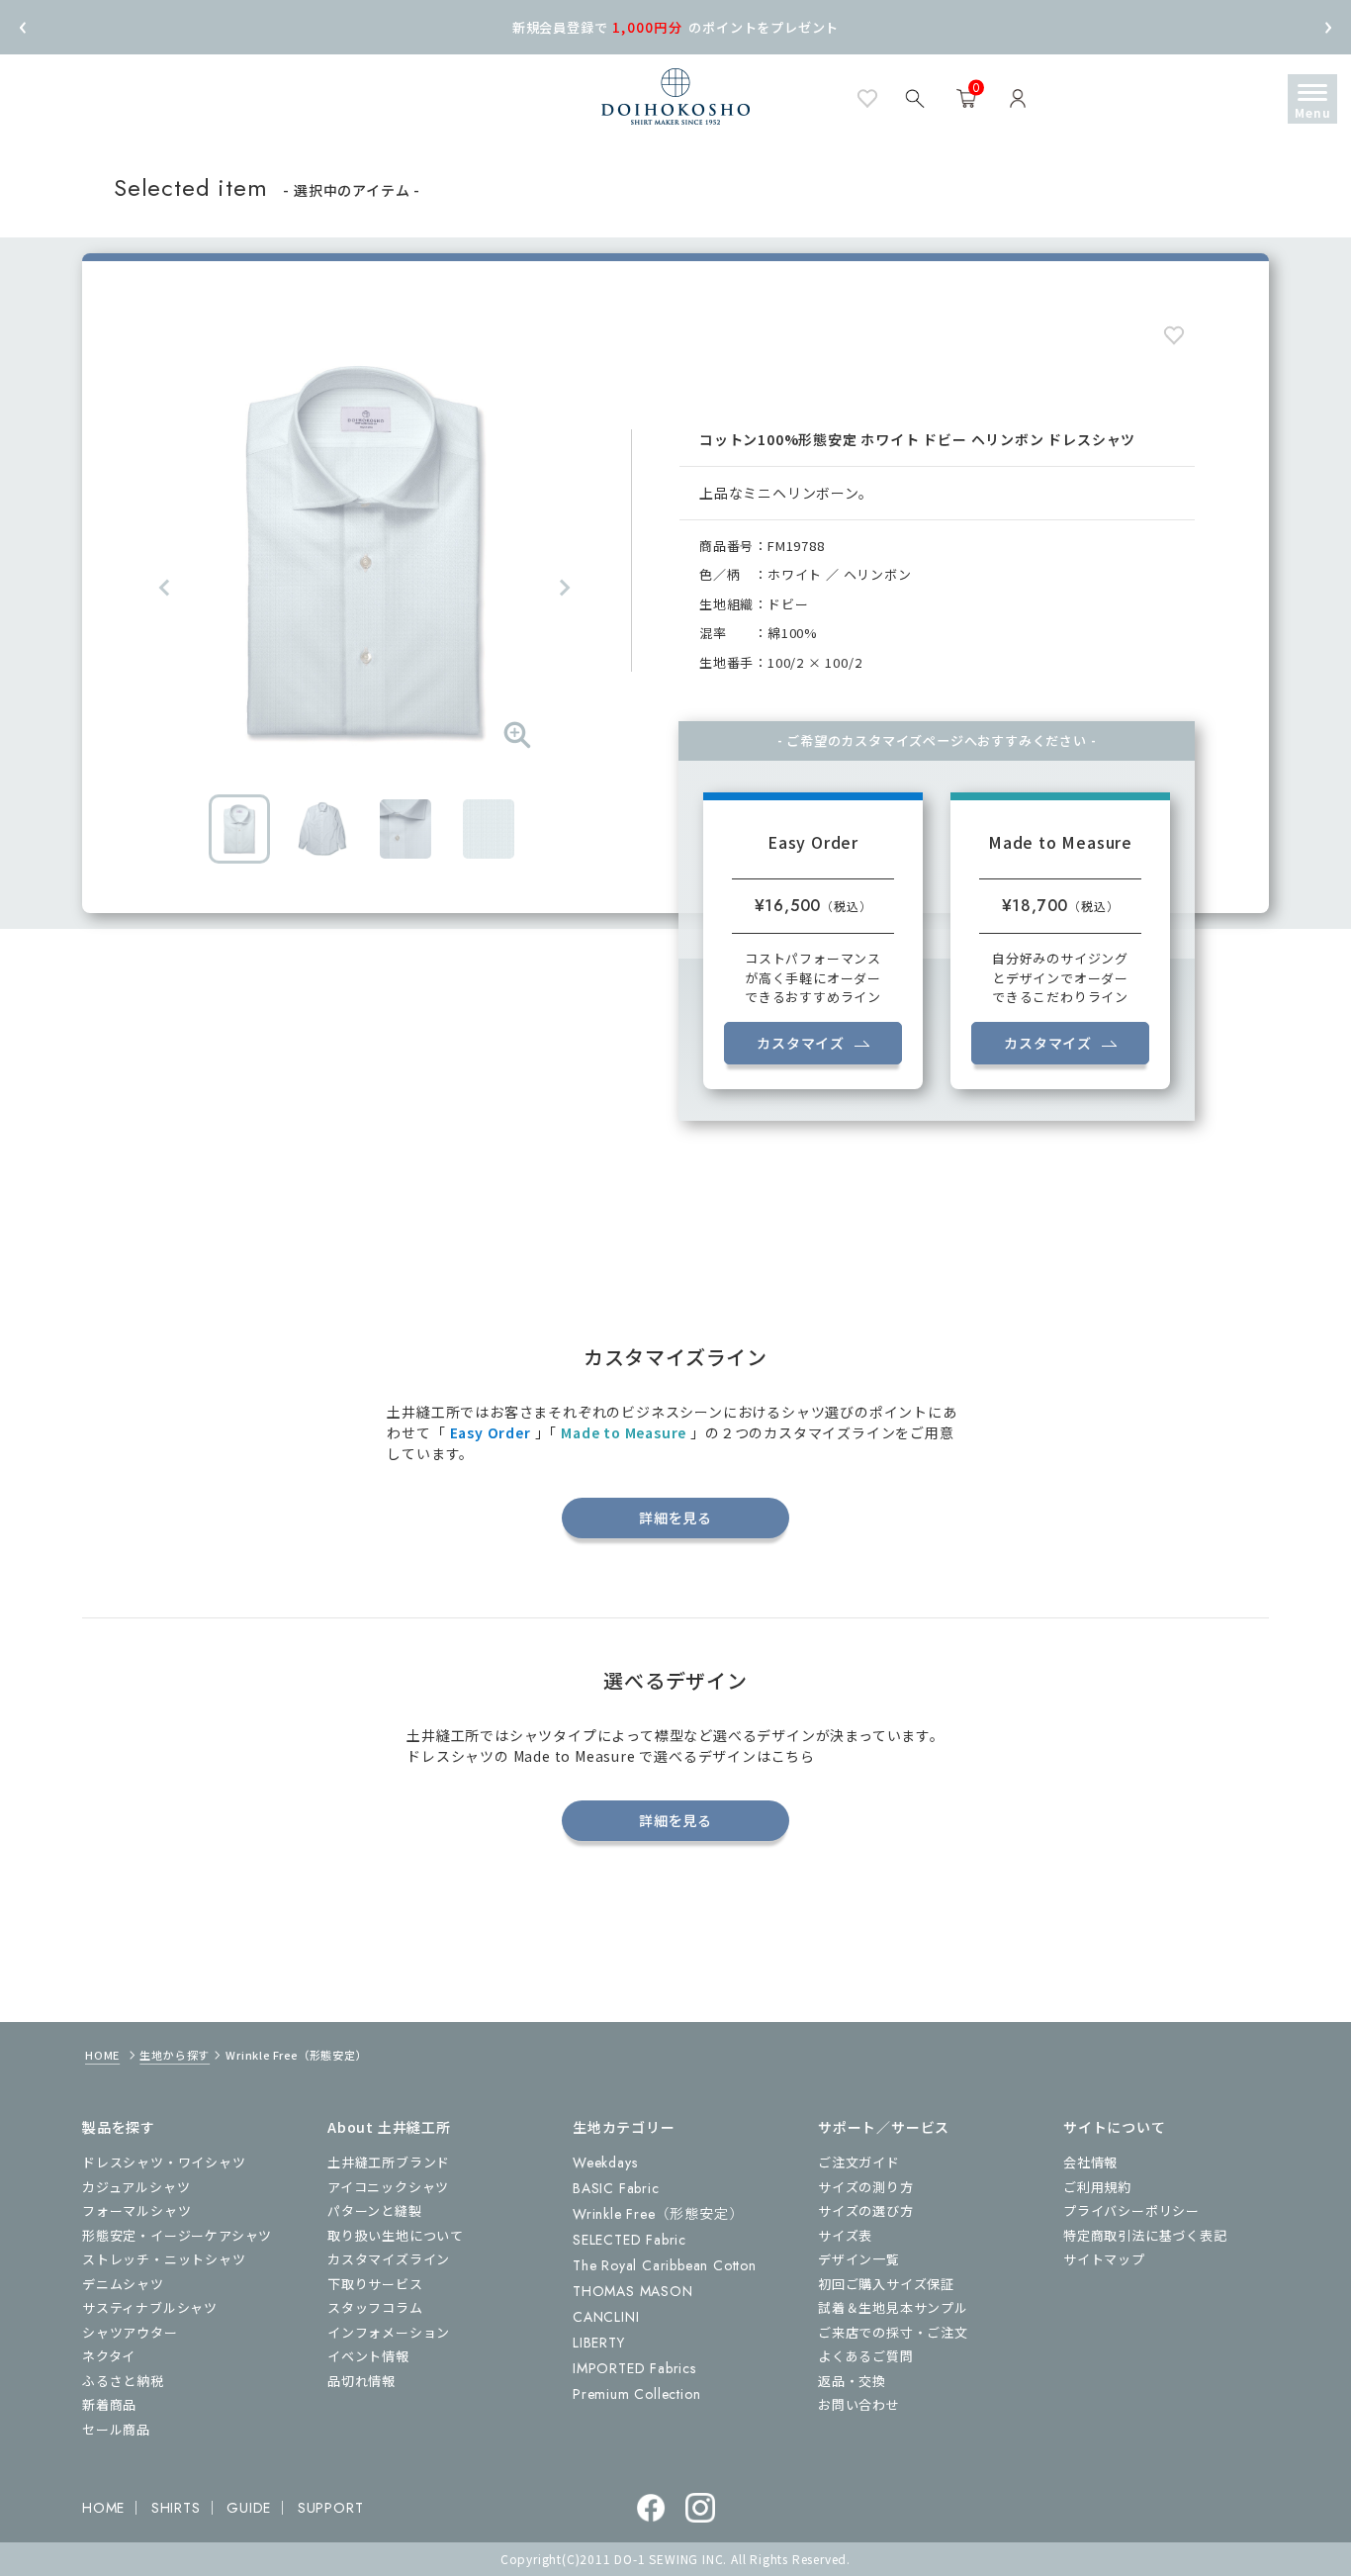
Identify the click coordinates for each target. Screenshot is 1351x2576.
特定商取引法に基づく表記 (1145, 2235)
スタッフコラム (375, 2307)
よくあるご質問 (866, 2356)
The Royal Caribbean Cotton (665, 2265)
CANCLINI (606, 2317)
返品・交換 (852, 2381)
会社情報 (1090, 2162)
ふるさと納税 (123, 2381)
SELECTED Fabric (630, 2240)
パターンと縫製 (375, 2210)
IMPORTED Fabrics (634, 2368)
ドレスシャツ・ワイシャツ (164, 2162)
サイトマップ (1104, 2259)
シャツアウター (130, 2332)
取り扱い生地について (396, 2235)
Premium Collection (636, 2394)
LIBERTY (599, 2343)
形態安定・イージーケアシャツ (177, 2235)
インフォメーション (389, 2332)
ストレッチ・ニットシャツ (164, 2259)
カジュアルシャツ (136, 2187)
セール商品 (116, 2429)
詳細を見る (675, 1518)
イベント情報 (368, 2356)
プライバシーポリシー (1131, 2210)
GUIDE (249, 2508)
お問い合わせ (859, 2404)
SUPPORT (331, 2508)
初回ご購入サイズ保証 (886, 2284)
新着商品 (109, 2404)
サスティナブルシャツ (150, 2307)
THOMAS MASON (633, 2291)
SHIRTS (176, 2508)
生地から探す (175, 2055)
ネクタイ (109, 2356)
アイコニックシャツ (388, 2187)
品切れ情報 (361, 2381)
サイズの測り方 (866, 2187)
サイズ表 (845, 2235)
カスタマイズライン (389, 2259)
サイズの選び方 (866, 2210)
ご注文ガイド (859, 2162)
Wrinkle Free (658, 2214)
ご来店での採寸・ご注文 (893, 2332)
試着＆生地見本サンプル (893, 2307)
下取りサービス (375, 2284)
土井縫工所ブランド (389, 2162)
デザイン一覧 (859, 2259)
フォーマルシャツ (136, 2210)
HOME (102, 2055)
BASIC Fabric (616, 2188)
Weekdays (605, 2162)
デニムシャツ (123, 2284)
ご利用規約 (1097, 2187)
